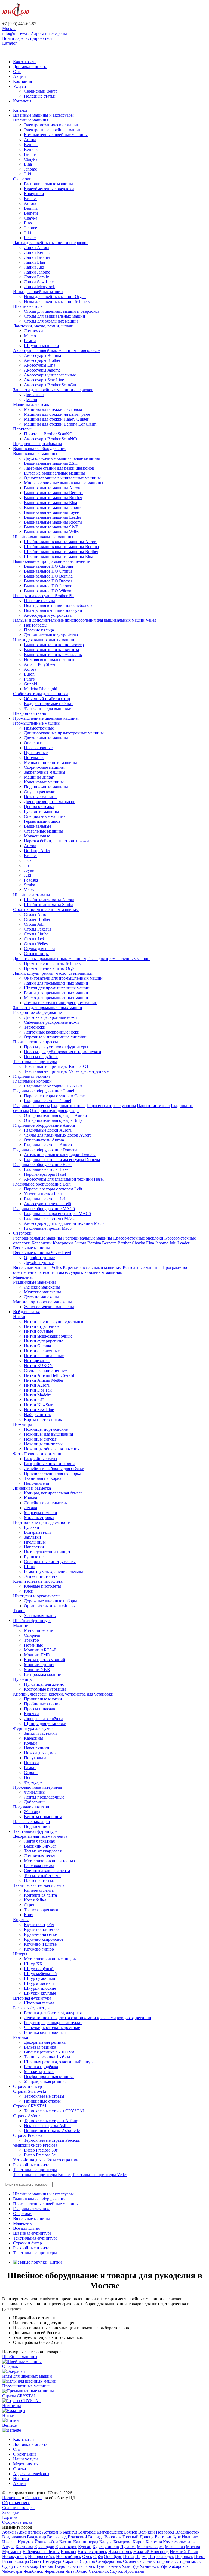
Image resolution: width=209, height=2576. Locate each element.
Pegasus (31, 880)
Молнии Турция (39, 1665)
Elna (28, 164)
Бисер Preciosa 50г (41, 2150)
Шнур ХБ (33, 1964)
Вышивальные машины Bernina (53, 493)
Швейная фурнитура (32, 1620)
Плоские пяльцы (39, 601)
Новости (21, 2479)
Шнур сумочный (40, 1978)
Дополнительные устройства (51, 635)
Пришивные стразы (42, 2101)
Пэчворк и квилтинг (43, 1454)
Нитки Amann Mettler (44, 1380)
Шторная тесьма (39, 2003)
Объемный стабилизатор (47, 699)
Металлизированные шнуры (50, 1959)
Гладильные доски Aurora (48, 1130)
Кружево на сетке (40, 1934)
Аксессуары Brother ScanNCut (52, 439)
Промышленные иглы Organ (50, 968)
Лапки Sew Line (39, 282)
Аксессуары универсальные (50, 375)
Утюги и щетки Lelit (43, 1194)
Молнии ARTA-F (40, 1650)
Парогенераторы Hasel (45, 1174)
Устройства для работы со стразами (46, 2160)
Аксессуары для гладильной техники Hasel (64, 1179)
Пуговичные (36, 753)
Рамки (30, 1768)
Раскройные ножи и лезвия (49, 1464)
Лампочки (33, 331)
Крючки (31, 1714)
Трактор (31, 1640)
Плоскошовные (38, 748)
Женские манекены (42, 1287)
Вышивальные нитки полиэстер (54, 645)
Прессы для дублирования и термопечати (63, 1052)
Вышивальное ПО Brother (48, 581)
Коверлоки (34, 194)
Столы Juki (34, 924)
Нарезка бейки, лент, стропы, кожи (56, 841)
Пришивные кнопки (43, 1699)
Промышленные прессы (36, 1042)
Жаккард (32, 1812)
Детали (31, 400)
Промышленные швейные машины (46, 718)
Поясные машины (41, 797)
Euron (29, 674)
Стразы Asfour (26, 2116)
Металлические (38, 1630)
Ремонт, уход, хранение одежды (53, 1571)
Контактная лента (40, 1895)
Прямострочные (39, 728)
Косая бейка (35, 1900)
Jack (28, 860)
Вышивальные (38, 826)
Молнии (21, 1625)
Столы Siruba (36, 934)
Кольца (31, 1743)
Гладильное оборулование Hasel (43, 1164)
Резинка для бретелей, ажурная (53, 2013)
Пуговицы (23, 1679)
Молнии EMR (37, 1655)
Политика (11, 2498)
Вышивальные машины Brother (53, 498)
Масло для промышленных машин (56, 998)
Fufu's (29, 679)
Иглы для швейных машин (38, 292)
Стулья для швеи (39, 949)
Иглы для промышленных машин (119, 959)
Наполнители (37, 1483)
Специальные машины (45, 816)
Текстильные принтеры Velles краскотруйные (66, 1071)
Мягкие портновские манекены (42, 1302)
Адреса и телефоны (49, 33)
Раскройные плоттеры (34, 2165)
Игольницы (35, 1542)
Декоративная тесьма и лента (40, 1836)
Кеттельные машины (142, 1267)
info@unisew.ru (16, 33)
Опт (17, 72)
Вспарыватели (37, 1532)
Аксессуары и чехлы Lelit (48, 1204)
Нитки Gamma (37, 1346)
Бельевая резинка (40, 2047)
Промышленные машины (37, 723)
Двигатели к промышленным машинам (50, 959)
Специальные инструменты (50, 1562)
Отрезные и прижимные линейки (55, 1037)
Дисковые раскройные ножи (50, 1017)
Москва (9, 28)
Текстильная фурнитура (35, 1831)
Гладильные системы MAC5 (50, 1218)
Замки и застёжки (40, 1733)
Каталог (10, 43)
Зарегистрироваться (34, 38)
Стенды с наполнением (46, 1370)
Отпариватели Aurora (44, 1140)
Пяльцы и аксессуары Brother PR (44, 596)
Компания (22, 81)
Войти (8, 38)
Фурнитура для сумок (33, 1728)
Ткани (19, 1611)
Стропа (31, 1772)
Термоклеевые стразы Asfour (51, 2121)
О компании (24, 2454)
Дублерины (35, 1802)
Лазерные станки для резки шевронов (59, 468)
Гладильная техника (32, 1076)
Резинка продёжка (41, 2067)
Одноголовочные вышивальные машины (62, 478)
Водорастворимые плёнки (48, 704)
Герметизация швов (42, 821)
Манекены (23, 1277)
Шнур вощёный (39, 1969)
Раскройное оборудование (37, 1012)
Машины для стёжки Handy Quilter (56, 419)
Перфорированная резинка (49, 2077)
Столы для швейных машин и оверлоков (62, 311)
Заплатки (33, 1537)
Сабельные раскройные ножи (51, 1022)
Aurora (30, 140)
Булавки (32, 1527)
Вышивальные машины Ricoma (53, 522)
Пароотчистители (153, 1106)
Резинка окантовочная (45, 2032)
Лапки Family (36, 277)
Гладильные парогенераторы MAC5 (57, 1213)
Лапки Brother (37, 257)
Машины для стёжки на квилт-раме (57, 414)
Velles (29, 890)
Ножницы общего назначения (52, 1449)
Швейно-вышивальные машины (43, 537)
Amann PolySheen (40, 664)
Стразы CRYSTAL (30, 2106)
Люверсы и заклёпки (43, 1719)
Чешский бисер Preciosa (35, 2145)
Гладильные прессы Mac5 (48, 1228)
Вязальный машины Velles (37, 1267)
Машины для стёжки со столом (53, 409)
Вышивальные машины (35, 453)
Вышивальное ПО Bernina (48, 576)
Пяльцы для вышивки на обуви (53, 610)
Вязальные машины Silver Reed (42, 1253)
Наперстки (34, 1547)
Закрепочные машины (45, 772)
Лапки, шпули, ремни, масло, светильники (53, 973)
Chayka (31, 159)
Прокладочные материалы (38, 1787)
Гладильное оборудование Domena (45, 1150)
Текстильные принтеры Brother (42, 2175)
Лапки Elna (34, 262)
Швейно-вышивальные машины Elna (59, 556)
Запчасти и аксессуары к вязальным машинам (80, 1272)
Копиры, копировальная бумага (53, 1493)
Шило (30, 1567)
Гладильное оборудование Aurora (44, 1125)
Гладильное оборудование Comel (44, 1091)
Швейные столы (28, 306)
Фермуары (34, 1782)
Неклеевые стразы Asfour (47, 2126)
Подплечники (37, 1826)
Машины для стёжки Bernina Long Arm (60, 424)
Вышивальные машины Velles (52, 532)
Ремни (30, 341)
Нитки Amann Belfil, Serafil (49, 1375)
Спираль (32, 1635)
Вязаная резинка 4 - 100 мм (49, 2052)
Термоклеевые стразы (44, 2096)
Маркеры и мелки (41, 1513)
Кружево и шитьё (40, 1944)
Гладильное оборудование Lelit (42, 1184)
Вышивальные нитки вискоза (51, 650)
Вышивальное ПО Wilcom (48, 591)
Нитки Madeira (38, 1395)
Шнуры (20, 1954)
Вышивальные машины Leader (53, 517)
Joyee (29, 870)
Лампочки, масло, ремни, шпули (43, 326)
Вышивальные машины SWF (51, 527)
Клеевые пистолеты (42, 1586)
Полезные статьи (40, 96)
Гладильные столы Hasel (47, 1169)
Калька (30, 1498)
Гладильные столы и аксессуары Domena (62, 1160)
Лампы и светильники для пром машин (61, 1003)
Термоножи (35, 1027)
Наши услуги (25, 2459)
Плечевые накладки (32, 1822)
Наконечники (37, 1748)
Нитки (19, 1316)
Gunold (30, 684)
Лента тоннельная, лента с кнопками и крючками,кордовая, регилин (88, 2018)
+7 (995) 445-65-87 (19, 24)
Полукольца (35, 1758)
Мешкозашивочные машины (50, 762)
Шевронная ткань (30, 713)
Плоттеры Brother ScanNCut (50, 434)
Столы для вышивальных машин (55, 316)
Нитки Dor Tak (38, 1390)
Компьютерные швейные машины (56, 135)
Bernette (31, 149)
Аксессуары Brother (42, 360)
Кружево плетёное (41, 1929)
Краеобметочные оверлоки (49, 189)
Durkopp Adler (37, 851)
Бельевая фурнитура (32, 2008)
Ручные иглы (36, 1557)
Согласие (34, 2498)
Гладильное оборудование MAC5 (44, 1209)
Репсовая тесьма (39, 1866)
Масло (30, 336)
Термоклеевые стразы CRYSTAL (55, 2111)
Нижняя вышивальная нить (50, 659)
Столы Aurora (37, 914)
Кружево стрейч (39, 1925)
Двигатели (34, 395)
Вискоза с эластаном (43, 1817)
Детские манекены (41, 1297)
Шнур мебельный (40, 1974)
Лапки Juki (34, 267)
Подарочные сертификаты (38, 444)
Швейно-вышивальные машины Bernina (61, 547)
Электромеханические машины (53, 125)
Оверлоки (22, 179)
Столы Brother (37, 919)
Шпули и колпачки (42, 346)
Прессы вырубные (41, 1057)
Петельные (34, 757)
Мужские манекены (42, 1292)
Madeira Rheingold (41, 689)
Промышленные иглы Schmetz (52, 963)
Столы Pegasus (38, 929)
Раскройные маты (41, 1459)
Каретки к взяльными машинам (92, 1267)
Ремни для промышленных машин (56, 993)
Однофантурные (39, 1258)
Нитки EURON (38, 1366)
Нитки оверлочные (42, 1351)
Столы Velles (36, 944)
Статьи (20, 2469)
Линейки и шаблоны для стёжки (54, 1468)
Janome (30, 169)
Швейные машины (31, 120)
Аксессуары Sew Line (44, 380)
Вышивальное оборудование (40, 449)
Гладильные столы (68, 1106)
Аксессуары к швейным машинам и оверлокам (57, 350)
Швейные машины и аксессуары (43, 115)
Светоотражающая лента (47, 1871)
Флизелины (35, 1792)
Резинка (21, 2037)
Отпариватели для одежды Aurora (55, 1115)
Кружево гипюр (39, 1949)
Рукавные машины (42, 811)
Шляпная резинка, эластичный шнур (58, 2062)
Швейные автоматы (32, 895)
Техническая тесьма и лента (39, 1885)
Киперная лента (39, 1890)
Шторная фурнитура (32, 1998)
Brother (30, 154)
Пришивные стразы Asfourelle (52, 2130)
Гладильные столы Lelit (46, 1199)
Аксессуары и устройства (48, 615)
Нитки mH (34, 1400)
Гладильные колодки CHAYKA (53, 1086)
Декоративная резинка (45, 2042)
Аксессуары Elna (40, 365)
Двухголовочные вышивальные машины (62, 458)
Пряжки (31, 1763)
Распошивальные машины (48, 184)
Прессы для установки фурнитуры (56, 1047)
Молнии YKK (37, 1670)
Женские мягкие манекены (49, 1307)
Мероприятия (26, 2464)
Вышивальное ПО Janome (48, 586)
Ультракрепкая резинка (45, 2081)
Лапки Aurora (37, 247)
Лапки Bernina (37, 252)
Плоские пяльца (39, 630)
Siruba (30, 885)
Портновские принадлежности (42, 1522)
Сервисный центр (41, 91)
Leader (30, 238)
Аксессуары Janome (42, 370)
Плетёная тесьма (39, 1880)
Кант (29, 1915)
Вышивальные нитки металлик (53, 654)
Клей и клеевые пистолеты (38, 1581)
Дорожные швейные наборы (50, 1601)
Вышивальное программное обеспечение (51, 561)
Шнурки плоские (40, 1988)
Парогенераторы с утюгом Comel (55, 1096)
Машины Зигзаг (39, 777)
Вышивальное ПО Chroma (48, 566)
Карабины (33, 1738)
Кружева (21, 1920)
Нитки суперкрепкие (44, 1341)
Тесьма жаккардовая (43, 1851)
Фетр (18, 1454)
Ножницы (22, 1424)
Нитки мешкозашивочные (48, 1336)
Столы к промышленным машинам (46, 909)
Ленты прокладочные (44, 1797)
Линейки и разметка (32, 1488)
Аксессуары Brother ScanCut (50, 385)
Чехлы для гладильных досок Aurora (58, 1135)
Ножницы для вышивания (48, 1434)
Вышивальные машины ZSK (51, 463)
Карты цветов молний (45, 1660)
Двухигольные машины (46, 738)
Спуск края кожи (40, 792)
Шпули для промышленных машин (57, 988)
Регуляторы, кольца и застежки (53, 2023)
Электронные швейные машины (54, 130)
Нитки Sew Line (39, 1410)
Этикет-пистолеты (41, 1576)
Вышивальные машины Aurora (53, 488)
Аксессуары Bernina (42, 355)
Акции (19, 76)
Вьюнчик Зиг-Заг (40, 1846)
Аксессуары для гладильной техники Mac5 (64, 1223)
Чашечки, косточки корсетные (52, 2027)
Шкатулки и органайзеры (37, 1596)
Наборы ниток (37, 1415)
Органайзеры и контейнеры (50, 1606)
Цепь (29, 1777)
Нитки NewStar (38, 1405)
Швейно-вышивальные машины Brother (61, 552)
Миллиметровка (39, 1518)
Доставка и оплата (30, 67)
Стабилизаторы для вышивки (41, 694)
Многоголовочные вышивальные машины (64, 483)
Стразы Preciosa (28, 2135)
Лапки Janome (37, 272)
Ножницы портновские (46, 1429)
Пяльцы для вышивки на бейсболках (58, 605)
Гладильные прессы (31, 1106)
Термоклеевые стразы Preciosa (52, 2140)
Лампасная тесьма (41, 1856)
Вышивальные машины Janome (53, 507)
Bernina (31, 145)
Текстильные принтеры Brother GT (56, 1066)
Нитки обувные (39, 1331)
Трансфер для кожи (42, 1910)
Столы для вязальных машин (51, 321)
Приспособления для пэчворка (53, 1473)
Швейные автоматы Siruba (49, 905)
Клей (29, 1591)
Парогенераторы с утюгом (111, 1106)
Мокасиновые (37, 836)
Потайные (33, 1645)
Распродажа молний (43, 1674)
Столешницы (36, 954)
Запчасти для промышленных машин (48, 1008)
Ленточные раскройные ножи (52, 1032)
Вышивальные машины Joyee (51, 512)
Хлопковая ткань (40, 1616)
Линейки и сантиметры (46, 1503)
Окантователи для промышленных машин (63, 978)
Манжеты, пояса (39, 2072)
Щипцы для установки (45, 1723)
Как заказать (25, 62)
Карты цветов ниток (43, 1419)
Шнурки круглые (40, 1993)
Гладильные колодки (32, 1081)
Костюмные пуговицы (45, 1689)
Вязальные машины (31, 1248)
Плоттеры (22, 429)
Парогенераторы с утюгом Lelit (53, 1189)
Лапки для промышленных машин (56, 983)
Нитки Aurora (37, 1385)
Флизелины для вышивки (48, 708)
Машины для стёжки (32, 404)
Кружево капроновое (44, 1939)
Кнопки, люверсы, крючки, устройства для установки (63, 1694)
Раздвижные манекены (34, 1282)
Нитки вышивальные (44, 1356)
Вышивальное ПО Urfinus (48, 571)
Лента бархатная (39, 1841)
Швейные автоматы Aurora (49, 900)
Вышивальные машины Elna (50, 502)
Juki (27, 174)
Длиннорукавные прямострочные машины (64, 733)
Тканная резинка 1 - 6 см (47, 2057)
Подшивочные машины (46, 787)
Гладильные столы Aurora (48, 1145)
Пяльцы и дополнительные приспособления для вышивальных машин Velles (84, 620)
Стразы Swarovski (30, 2091)
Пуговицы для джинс (44, 1684)
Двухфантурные (39, 1263)
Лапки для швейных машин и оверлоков (51, 243)
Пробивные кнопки (42, 1704)
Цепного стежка (39, 806)
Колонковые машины (44, 782)
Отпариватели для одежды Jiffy (53, 1120)
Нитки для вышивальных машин (44, 640)
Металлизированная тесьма (49, 1861)
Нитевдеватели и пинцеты (49, 1552)
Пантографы (36, 625)
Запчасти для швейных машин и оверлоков (53, 390)
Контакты (22, 101)
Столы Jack (34, 939)
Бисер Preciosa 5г (40, 2155)
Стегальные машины (43, 831)
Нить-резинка (37, 1361)
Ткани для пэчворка (43, 1478)
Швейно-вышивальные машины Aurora (61, 542)
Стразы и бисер (27, 2086)
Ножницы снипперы (43, 1444)
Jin (26, 865)
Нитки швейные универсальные (54, 1321)
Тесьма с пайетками (42, 1875)
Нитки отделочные (42, 1326)
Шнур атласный (39, 1983)
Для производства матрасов (50, 802)
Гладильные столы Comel (47, 1101)
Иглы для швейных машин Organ (55, 297)
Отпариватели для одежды (55, 1111)
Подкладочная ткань (32, 1807)
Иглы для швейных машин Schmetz (57, 301)
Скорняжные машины (44, 767)
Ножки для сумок (40, 1753)
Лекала (30, 1508)
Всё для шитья (26, 1312)
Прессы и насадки (41, 1709)
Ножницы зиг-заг (40, 1439)
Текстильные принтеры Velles (100, 2175)
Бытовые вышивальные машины (54, 473)
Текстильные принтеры (35, 1061)
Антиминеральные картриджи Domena (60, 1155)
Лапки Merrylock (39, 287)
